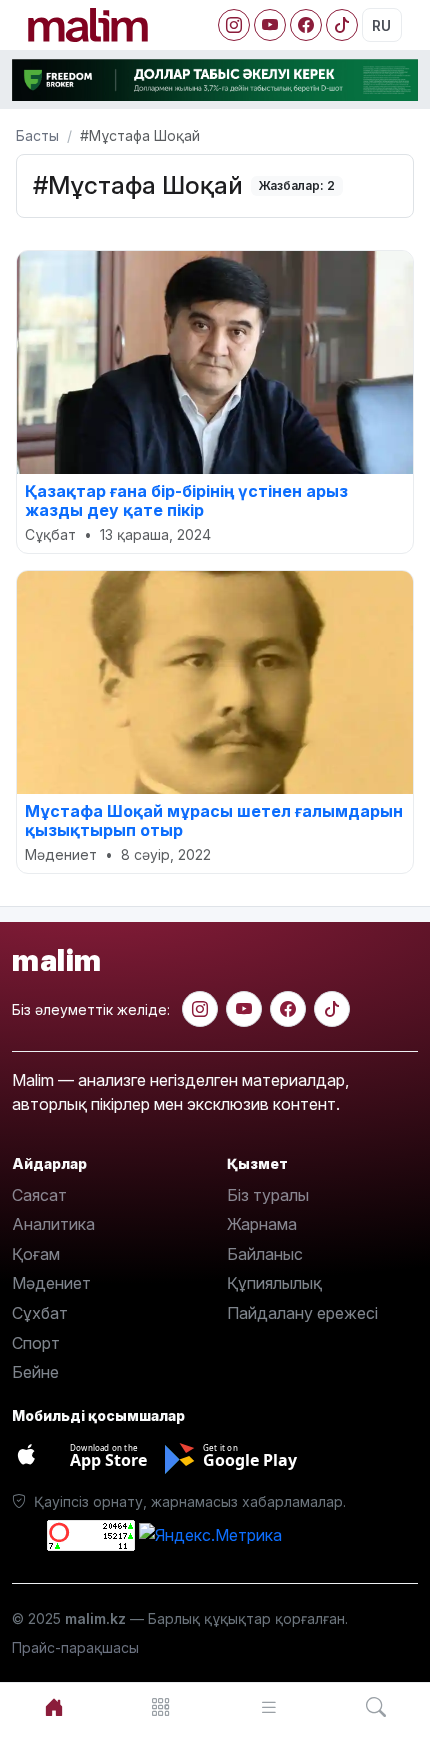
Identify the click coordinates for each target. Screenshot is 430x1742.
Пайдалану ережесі (302, 1313)
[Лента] (269, 1707)
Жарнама (262, 1224)
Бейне (35, 1372)
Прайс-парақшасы (75, 1647)
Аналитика (53, 1224)
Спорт (36, 1343)
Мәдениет (51, 1283)
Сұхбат (40, 1313)
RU (381, 25)
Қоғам (36, 1254)
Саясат (39, 1195)
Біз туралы (268, 1195)
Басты (37, 135)
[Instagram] (234, 25)
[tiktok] (332, 1009)
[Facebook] (306, 25)
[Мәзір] (162, 1707)
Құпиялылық (274, 1283)
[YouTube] (270, 25)
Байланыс (265, 1254)
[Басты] (54, 1707)
